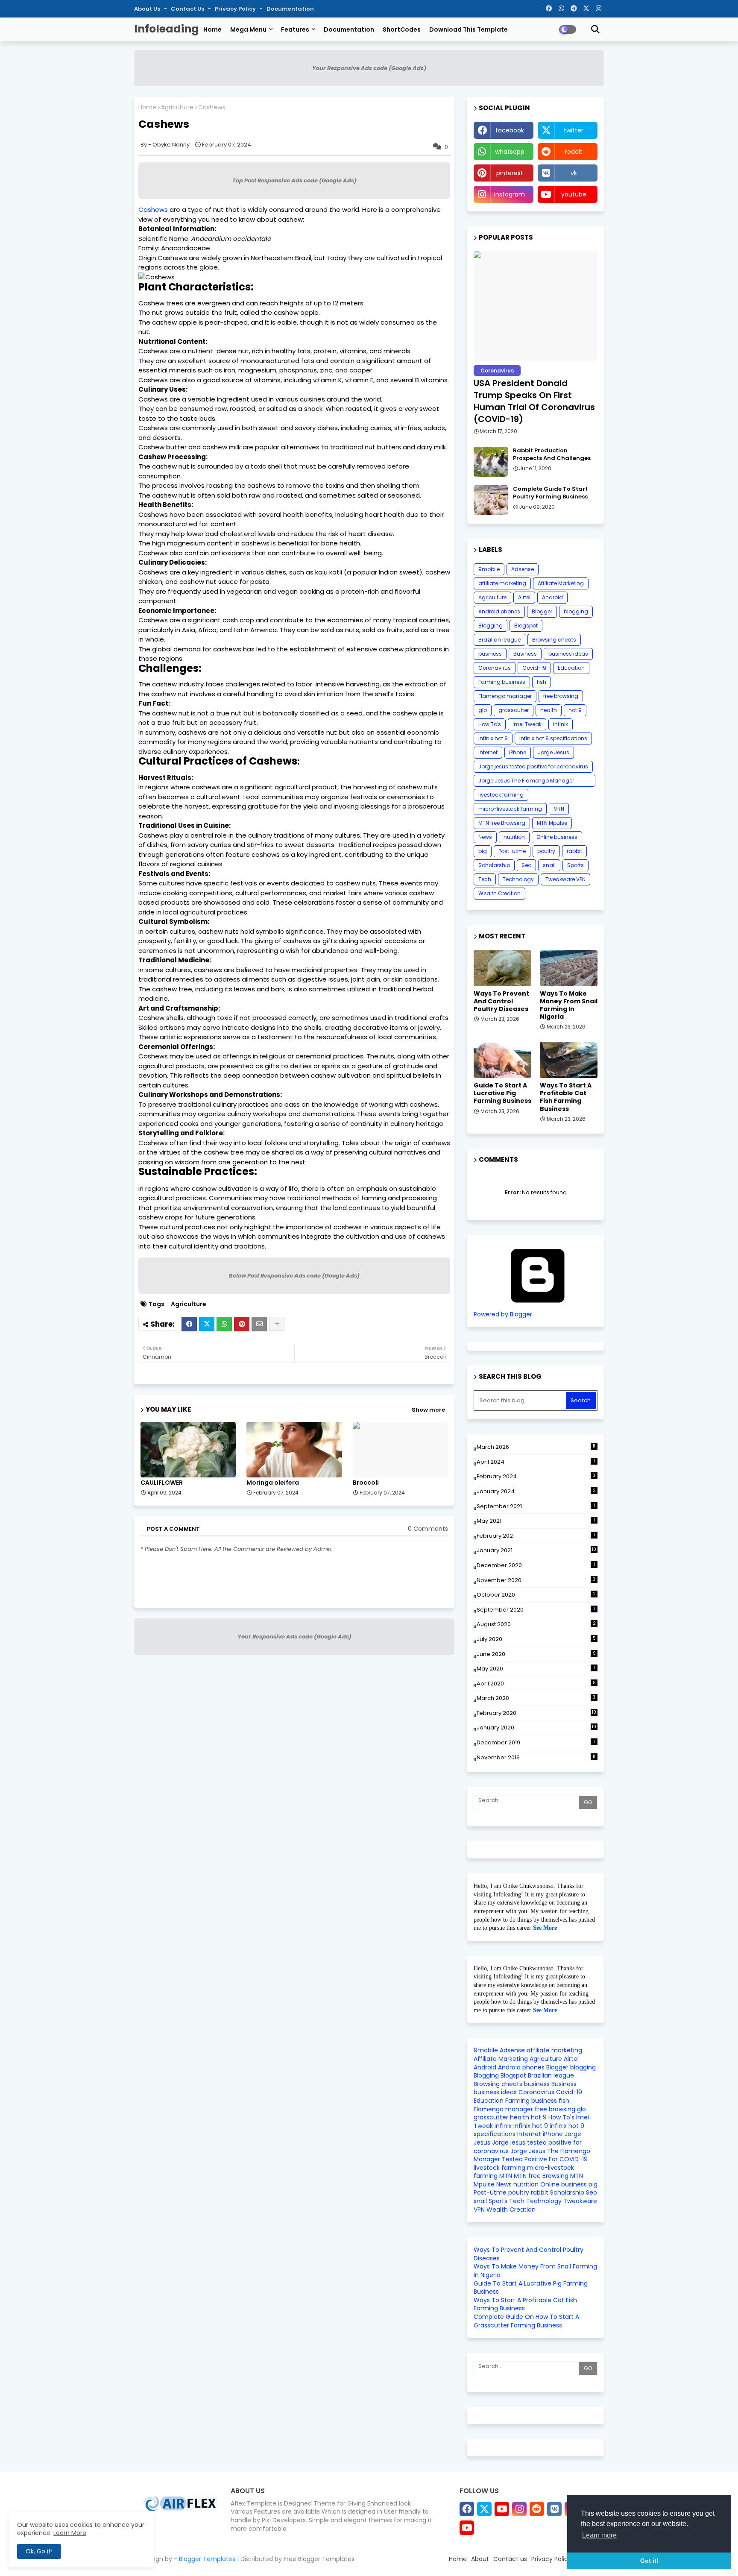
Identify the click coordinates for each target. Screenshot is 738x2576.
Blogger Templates (207, 2559)
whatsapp (510, 152)
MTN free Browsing (502, 823)
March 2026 (536, 1447)
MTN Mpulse (552, 823)
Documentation (290, 9)
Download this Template (469, 29)
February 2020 (536, 1713)
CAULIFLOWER (162, 1483)
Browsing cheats (554, 640)
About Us (148, 9)
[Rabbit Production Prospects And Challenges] (491, 462)
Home (212, 29)
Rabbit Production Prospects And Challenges (552, 454)
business (490, 654)
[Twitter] (207, 1324)
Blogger (542, 611)
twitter (574, 130)
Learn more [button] (599, 2535)
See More (545, 1928)
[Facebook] (189, 1324)
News (485, 837)
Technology (518, 879)
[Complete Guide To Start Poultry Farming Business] (491, 500)
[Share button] (277, 1324)
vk (574, 173)
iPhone (518, 752)
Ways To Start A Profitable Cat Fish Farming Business (566, 1097)
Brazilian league (499, 640)
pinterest (510, 173)
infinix (561, 724)
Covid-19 (534, 668)
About (480, 2559)
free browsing (561, 696)
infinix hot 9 (493, 738)
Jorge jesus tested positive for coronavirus (533, 766)
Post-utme (512, 851)
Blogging (491, 626)
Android (552, 597)
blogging (576, 611)
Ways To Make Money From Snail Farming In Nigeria (569, 1005)
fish (542, 682)
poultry (546, 851)
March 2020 (536, 1698)
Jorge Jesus (553, 752)
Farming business (502, 682)
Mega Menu (248, 29)
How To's (490, 724)
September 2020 (536, 1610)
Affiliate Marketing (561, 583)
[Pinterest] (242, 1324)
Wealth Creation (499, 893)
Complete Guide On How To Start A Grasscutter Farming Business (526, 2321)
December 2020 (536, 1565)
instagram (510, 194)
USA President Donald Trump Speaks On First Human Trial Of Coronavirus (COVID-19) (534, 401)
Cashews (153, 210)
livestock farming (501, 795)
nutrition (514, 837)
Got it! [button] (649, 2561)
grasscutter (514, 710)
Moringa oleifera (273, 1483)
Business (525, 654)
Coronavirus (495, 668)
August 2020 (536, 1624)
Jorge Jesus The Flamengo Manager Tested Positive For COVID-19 (526, 782)
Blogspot (526, 626)
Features (295, 29)
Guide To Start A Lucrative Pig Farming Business (502, 1093)
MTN (559, 809)
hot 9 (575, 710)
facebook (510, 130)
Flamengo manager (505, 696)
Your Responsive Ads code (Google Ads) (369, 68)
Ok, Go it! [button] (39, 2551)
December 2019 (536, 1742)
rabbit (574, 851)
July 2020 (536, 1639)
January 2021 (536, 1550)
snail (549, 865)
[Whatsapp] (224, 1324)
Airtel (524, 597)
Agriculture (177, 107)
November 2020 (536, 1580)
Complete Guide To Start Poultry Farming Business (550, 493)
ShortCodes (402, 29)
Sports (575, 865)
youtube (574, 194)
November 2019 (536, 1757)
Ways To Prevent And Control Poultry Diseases (501, 1001)
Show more (428, 1410)
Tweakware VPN (565, 879)
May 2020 (536, 1669)
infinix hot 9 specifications (553, 738)
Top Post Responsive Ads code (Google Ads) (294, 180)
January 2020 (536, 1728)
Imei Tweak (527, 724)
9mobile (489, 569)
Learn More (70, 2533)
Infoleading (167, 29)
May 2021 (536, 1521)
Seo (526, 865)
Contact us (188, 9)
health (549, 710)
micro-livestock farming (510, 809)
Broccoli (366, 1483)
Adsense (523, 569)
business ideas (568, 654)
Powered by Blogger (503, 1314)
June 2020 (536, 1654)
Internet (488, 752)
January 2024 (536, 1491)
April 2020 (536, 1684)
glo (483, 710)
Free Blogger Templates (319, 2559)
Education (571, 668)
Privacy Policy (236, 9)
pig (483, 851)
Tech (485, 879)
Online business (557, 837)
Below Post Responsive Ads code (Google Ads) (294, 1276)
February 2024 (536, 1476)
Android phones (499, 611)
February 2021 (536, 1536)
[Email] (259, 1324)
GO (588, 1802)
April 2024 (536, 1462)
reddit (574, 152)
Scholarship (494, 865)
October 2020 (536, 1595)
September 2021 (536, 1506)
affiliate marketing (502, 583)
